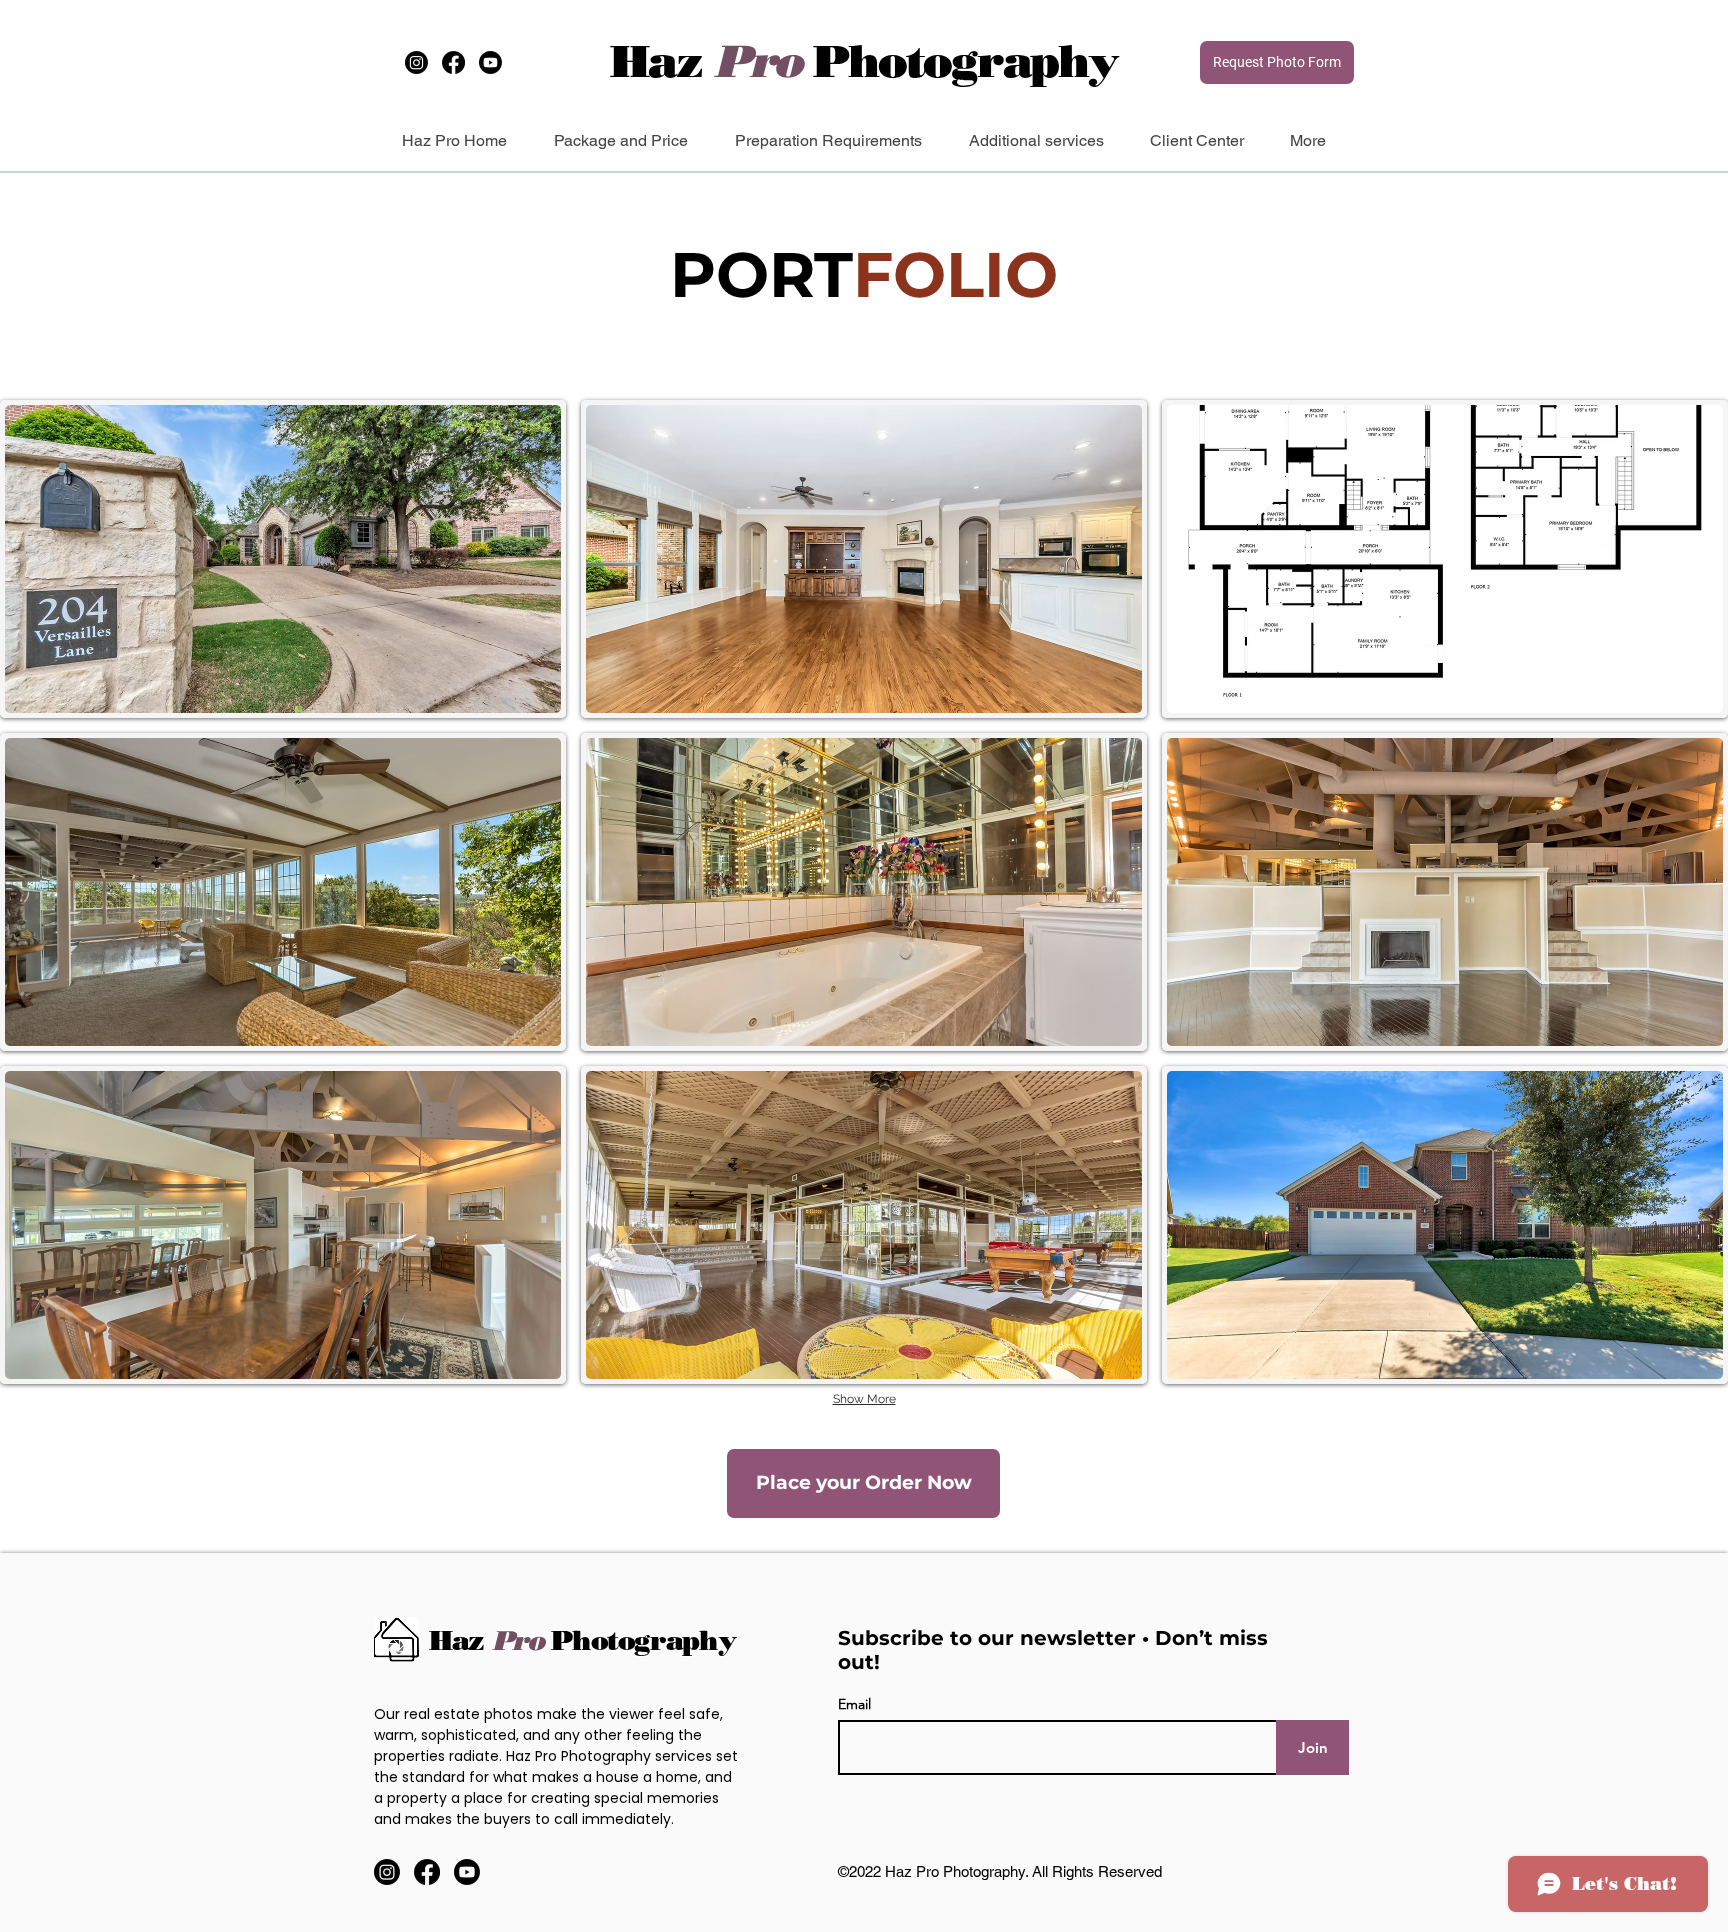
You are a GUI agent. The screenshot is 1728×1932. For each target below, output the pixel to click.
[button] (283, 559)
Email (854, 1704)
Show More (864, 1399)
